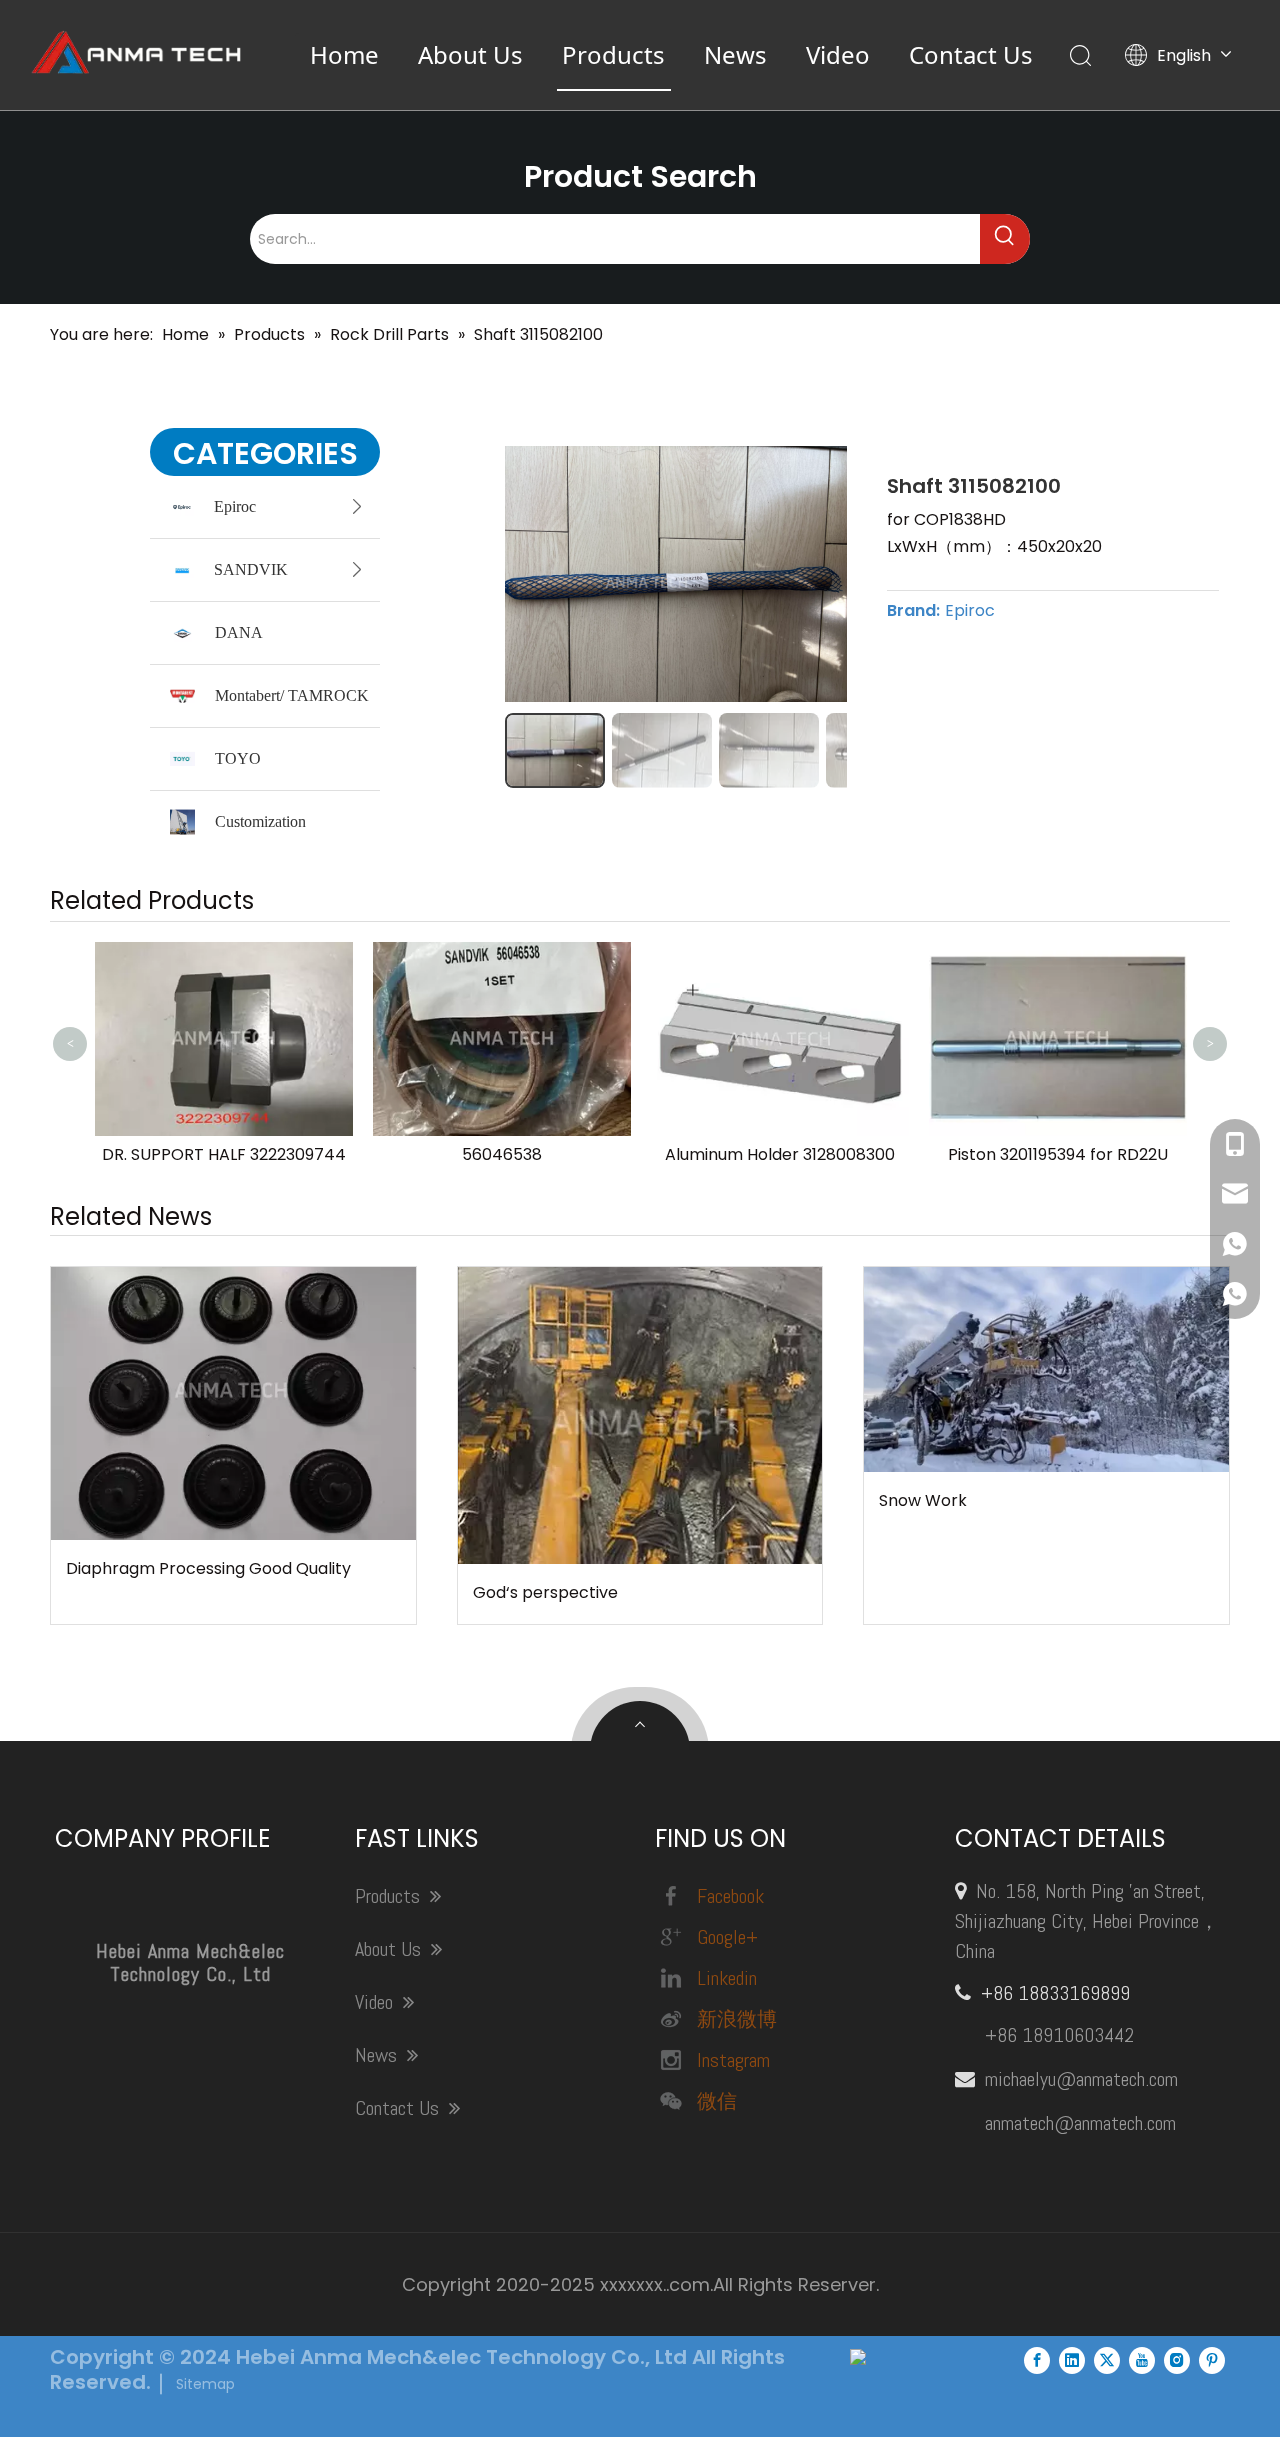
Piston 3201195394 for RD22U (1058, 1154)
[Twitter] (1107, 2360)
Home (344, 54)
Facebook (730, 1896)
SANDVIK (251, 569)
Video (838, 54)
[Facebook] (1037, 2360)
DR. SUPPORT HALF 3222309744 (224, 1154)
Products (613, 54)
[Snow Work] (1046, 1369)
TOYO (238, 758)
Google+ (727, 1937)
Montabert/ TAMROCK (292, 695)
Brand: (913, 611)
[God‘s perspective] (640, 1416)
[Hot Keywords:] (1005, 239)
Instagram (733, 2060)
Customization (260, 821)
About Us (470, 54)
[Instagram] (1177, 2360)
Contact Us (971, 54)
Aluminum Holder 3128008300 (780, 1154)
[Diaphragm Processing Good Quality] (233, 1403)
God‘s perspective (545, 1592)
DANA (239, 632)
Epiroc (235, 506)
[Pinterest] (1212, 2360)
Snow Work (923, 1500)
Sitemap (205, 2384)
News (735, 54)
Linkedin (727, 1978)
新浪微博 (737, 2019)
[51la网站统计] (858, 2359)
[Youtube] (1142, 2360)
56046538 (502, 1154)
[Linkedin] (1072, 2360)
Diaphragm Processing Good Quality (208, 1568)
